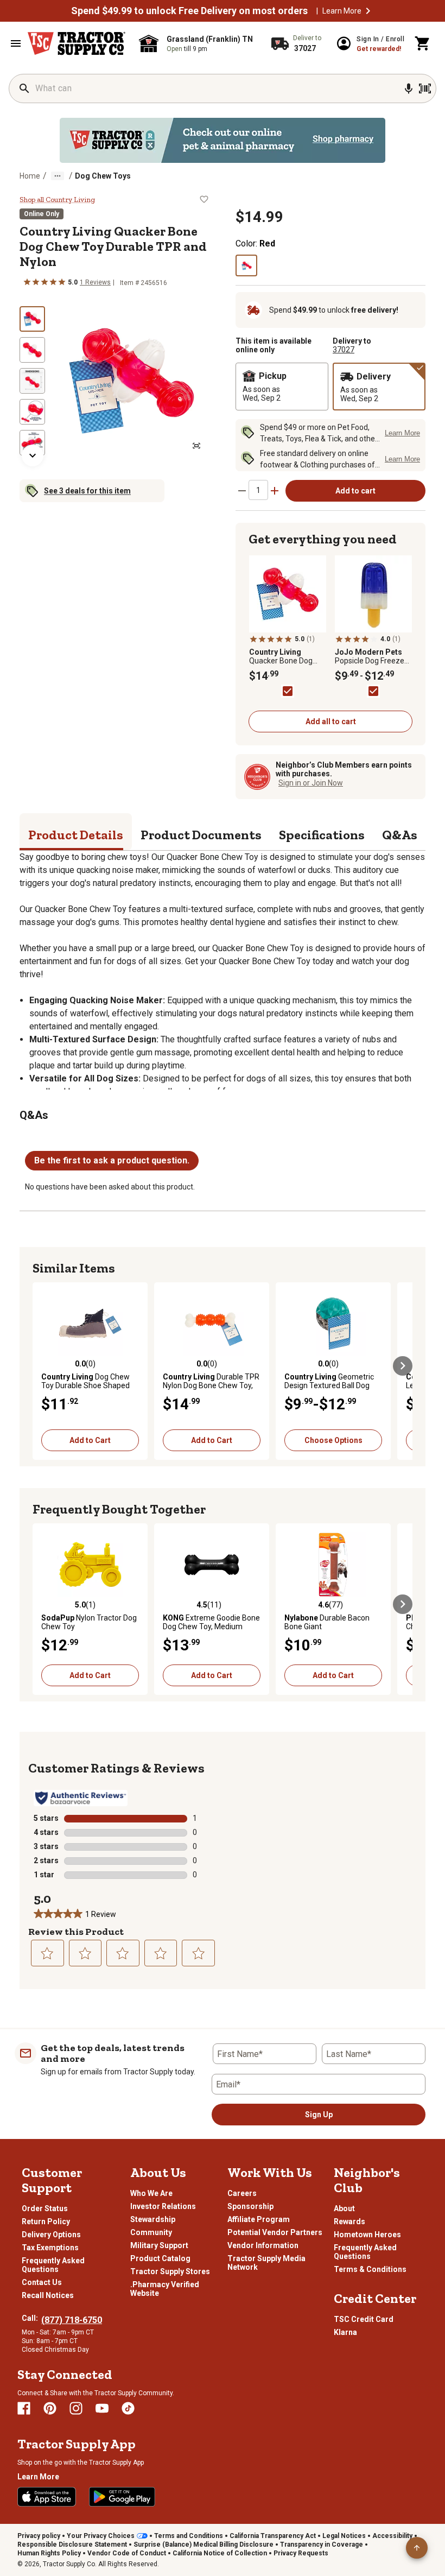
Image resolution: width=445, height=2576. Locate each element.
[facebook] (24, 2408)
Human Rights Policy (49, 2553)
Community (151, 2232)
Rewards (349, 2221)
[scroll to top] (417, 2548)
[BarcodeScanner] (425, 88)
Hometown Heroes (367, 2235)
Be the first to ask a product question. (112, 1160)
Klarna (345, 2332)
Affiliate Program (259, 2219)
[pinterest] (50, 2408)
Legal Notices (344, 2536)
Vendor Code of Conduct (127, 2553)
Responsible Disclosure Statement (72, 2545)
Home (30, 176)
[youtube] (102, 2408)
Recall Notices (48, 2295)
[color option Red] (246, 265)
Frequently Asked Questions (53, 2265)
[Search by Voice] (409, 88)
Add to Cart (90, 1440)
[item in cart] (423, 43)
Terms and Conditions (189, 2536)
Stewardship (153, 2219)
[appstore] (47, 2497)
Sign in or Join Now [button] (311, 783)
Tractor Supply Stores (170, 2271)
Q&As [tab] (400, 835)
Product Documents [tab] (201, 835)
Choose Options (333, 1440)
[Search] (24, 88)
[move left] (42, 1366)
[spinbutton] (258, 490)
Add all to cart (331, 721)
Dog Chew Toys (103, 176)
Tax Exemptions (50, 2248)
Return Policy (46, 2221)
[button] (368, 11)
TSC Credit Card (364, 2319)
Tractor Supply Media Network (266, 2263)
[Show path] (58, 176)
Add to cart (355, 491)
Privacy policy (39, 2536)
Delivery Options (51, 2235)
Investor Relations (163, 2206)
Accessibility (392, 2536)
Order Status (45, 2208)
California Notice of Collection (220, 2553)
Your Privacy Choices (101, 2536)
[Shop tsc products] (223, 140)
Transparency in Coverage (322, 2545)
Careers (242, 2193)
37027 (344, 350)
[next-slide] (33, 455)
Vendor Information (263, 2245)
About (344, 2208)
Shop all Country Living (57, 200)
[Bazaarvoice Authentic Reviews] (81, 1798)
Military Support (159, 2245)
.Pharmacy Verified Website (165, 2289)
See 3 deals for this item (87, 491)
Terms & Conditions (370, 2269)
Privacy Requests (301, 2553)
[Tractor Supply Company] (77, 43)
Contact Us (42, 2282)
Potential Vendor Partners (275, 2232)
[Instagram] (76, 2408)
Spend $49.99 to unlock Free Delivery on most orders (189, 11)
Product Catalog (160, 2258)
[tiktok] (128, 2408)
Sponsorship (250, 2206)
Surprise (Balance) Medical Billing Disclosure (204, 2545)
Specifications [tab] (322, 835)
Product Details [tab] (76, 835)
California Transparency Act (273, 2536)
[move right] (403, 1366)
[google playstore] (122, 2497)
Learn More (342, 11)
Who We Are (151, 2193)
